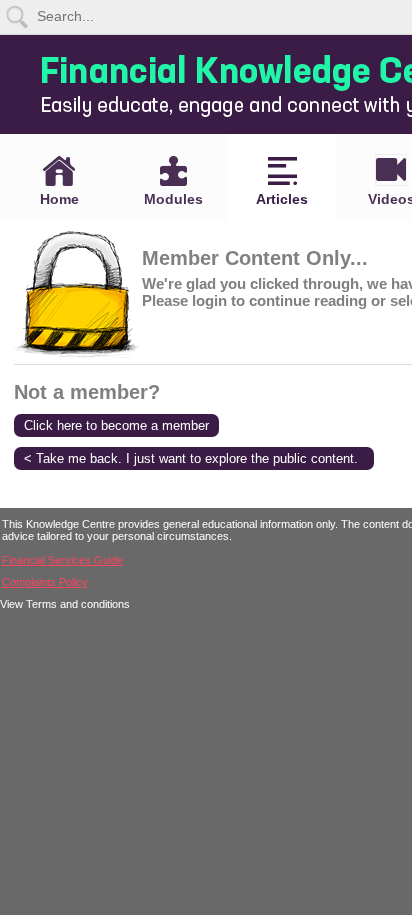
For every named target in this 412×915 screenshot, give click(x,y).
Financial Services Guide (62, 560)
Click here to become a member (116, 425)
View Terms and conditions (65, 604)
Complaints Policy (45, 582)
